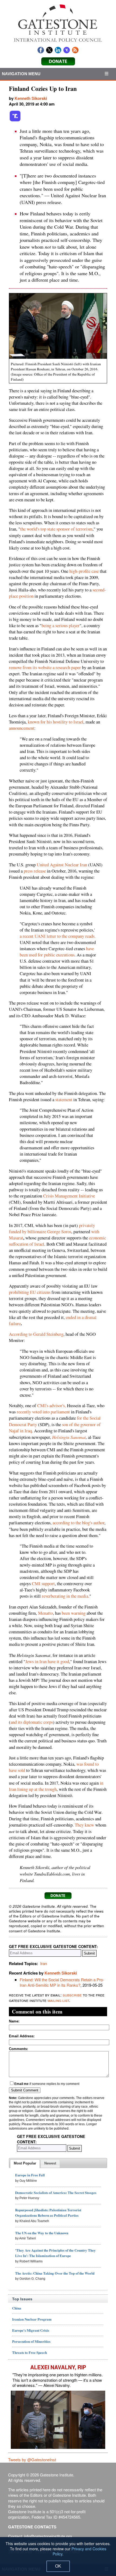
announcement (22, 728)
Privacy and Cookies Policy (79, 2551)
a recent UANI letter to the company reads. (58, 936)
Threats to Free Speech (30, 2352)
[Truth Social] (15, 120)
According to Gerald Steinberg (36, 1334)
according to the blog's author (79, 1523)
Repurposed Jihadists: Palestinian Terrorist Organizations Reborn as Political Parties (48, 2213)
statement (64, 1100)
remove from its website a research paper (45, 667)
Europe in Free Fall (30, 2175)
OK (58, 2566)
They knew (84, 1825)
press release (35, 871)
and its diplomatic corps (32, 1722)
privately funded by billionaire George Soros (52, 1228)
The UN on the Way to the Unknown (42, 2233)
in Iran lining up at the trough (56, 1786)
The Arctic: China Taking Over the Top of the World (55, 2273)
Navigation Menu (21, 74)
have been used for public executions (57, 952)
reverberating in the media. (66, 1596)
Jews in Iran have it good (47, 1662)
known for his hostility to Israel (56, 722)
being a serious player (61, 626)
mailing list (58, 2000)
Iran (44, 1963)
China (17, 2308)
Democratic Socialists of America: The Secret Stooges (56, 2192)
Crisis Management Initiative (69, 1196)
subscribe (72, 1995)
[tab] (25, 2164)
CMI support (43, 1584)
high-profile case (84, 571)
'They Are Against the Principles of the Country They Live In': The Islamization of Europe (55, 2253)
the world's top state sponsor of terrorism (56, 529)
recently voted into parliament (43, 1412)
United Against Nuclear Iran (62, 865)
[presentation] (25, 2164)
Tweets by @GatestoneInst (32, 2460)
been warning (74, 1613)
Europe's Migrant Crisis (31, 2330)
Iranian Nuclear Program (32, 2319)
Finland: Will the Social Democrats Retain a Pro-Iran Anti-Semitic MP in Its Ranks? (62, 1982)
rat (21, 1238)
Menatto (45, 1613)
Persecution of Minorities (31, 2341)
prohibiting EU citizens (30, 1292)
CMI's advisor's (51, 1406)
